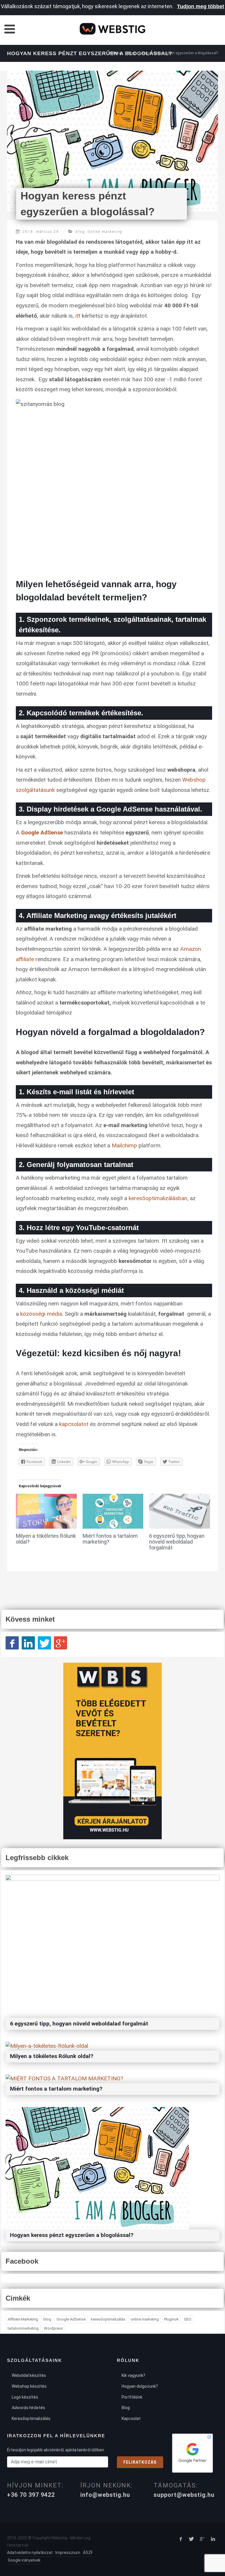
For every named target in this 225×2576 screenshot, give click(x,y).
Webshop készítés (29, 2386)
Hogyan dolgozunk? (140, 2386)
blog (80, 232)
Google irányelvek (24, 2560)
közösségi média (41, 1314)
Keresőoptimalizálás (31, 2419)
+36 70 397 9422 (31, 2495)
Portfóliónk (132, 2397)
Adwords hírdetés (28, 2408)
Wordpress (53, 2328)
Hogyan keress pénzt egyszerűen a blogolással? (72, 2235)
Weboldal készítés (29, 2375)
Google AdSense (43, 833)
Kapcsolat (131, 2419)
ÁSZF (88, 2553)
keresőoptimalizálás (108, 2319)
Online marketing (105, 232)
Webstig (115, 53)
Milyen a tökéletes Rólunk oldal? (46, 1539)
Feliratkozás (140, 2462)
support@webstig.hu (184, 2495)
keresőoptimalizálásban (158, 1198)
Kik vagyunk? (133, 2375)
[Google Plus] (60, 1643)
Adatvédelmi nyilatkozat (30, 2553)
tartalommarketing (23, 2328)
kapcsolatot (74, 1424)
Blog (131, 53)
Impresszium (68, 2553)
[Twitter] (44, 1643)
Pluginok (171, 2319)
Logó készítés (25, 2397)
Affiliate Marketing (23, 2319)
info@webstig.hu (105, 2495)
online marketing (145, 2319)
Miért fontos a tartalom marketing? (110, 1539)
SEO (188, 2319)
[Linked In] (28, 1643)
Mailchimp (124, 1145)
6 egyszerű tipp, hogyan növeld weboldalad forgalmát (177, 1542)
